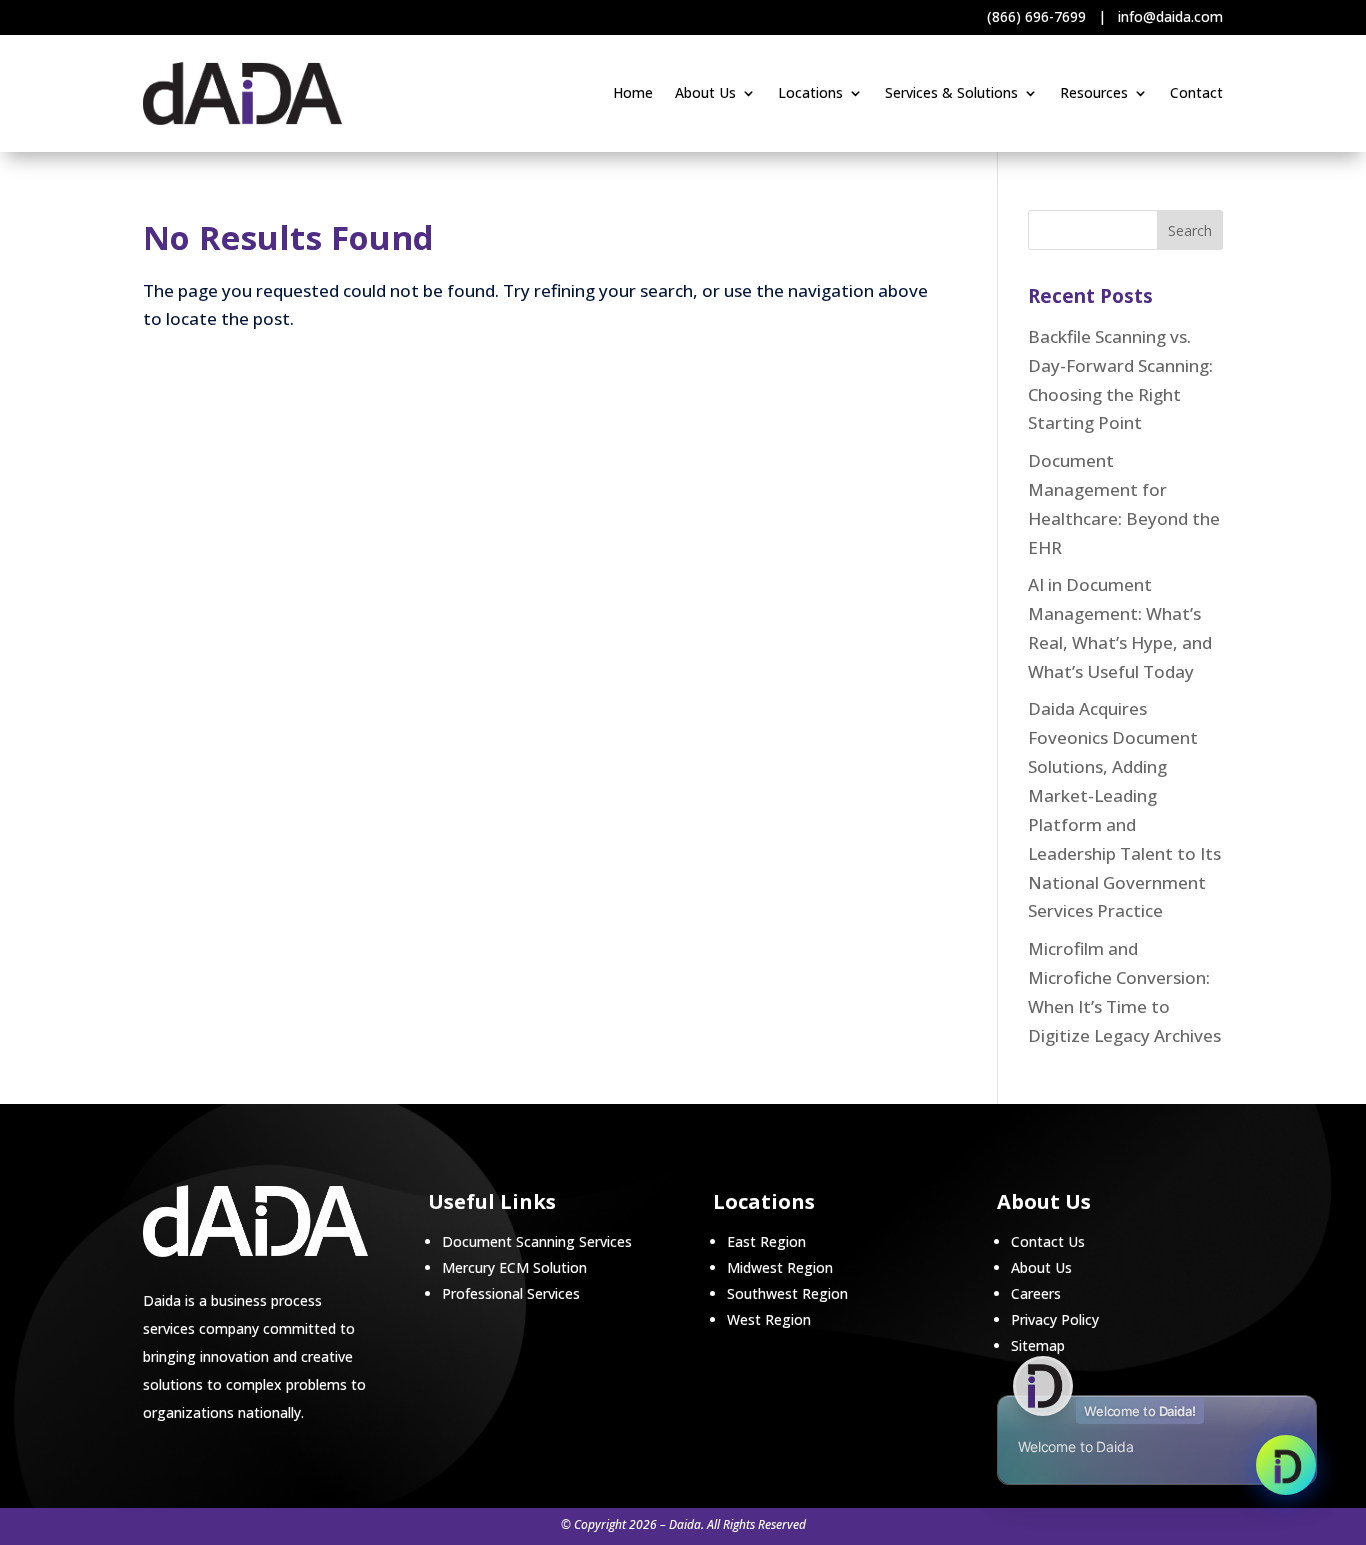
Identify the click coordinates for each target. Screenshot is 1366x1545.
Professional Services (511, 1293)
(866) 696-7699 (1036, 16)
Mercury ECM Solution (514, 1267)
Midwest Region (780, 1267)
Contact (1196, 94)
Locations (810, 94)
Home (633, 94)
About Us (705, 94)
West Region (769, 1319)
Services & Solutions (951, 94)
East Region (766, 1241)
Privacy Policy (1055, 1319)
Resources (1094, 94)
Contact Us (1048, 1241)
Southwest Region (787, 1293)
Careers (1036, 1293)
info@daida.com (1170, 16)
